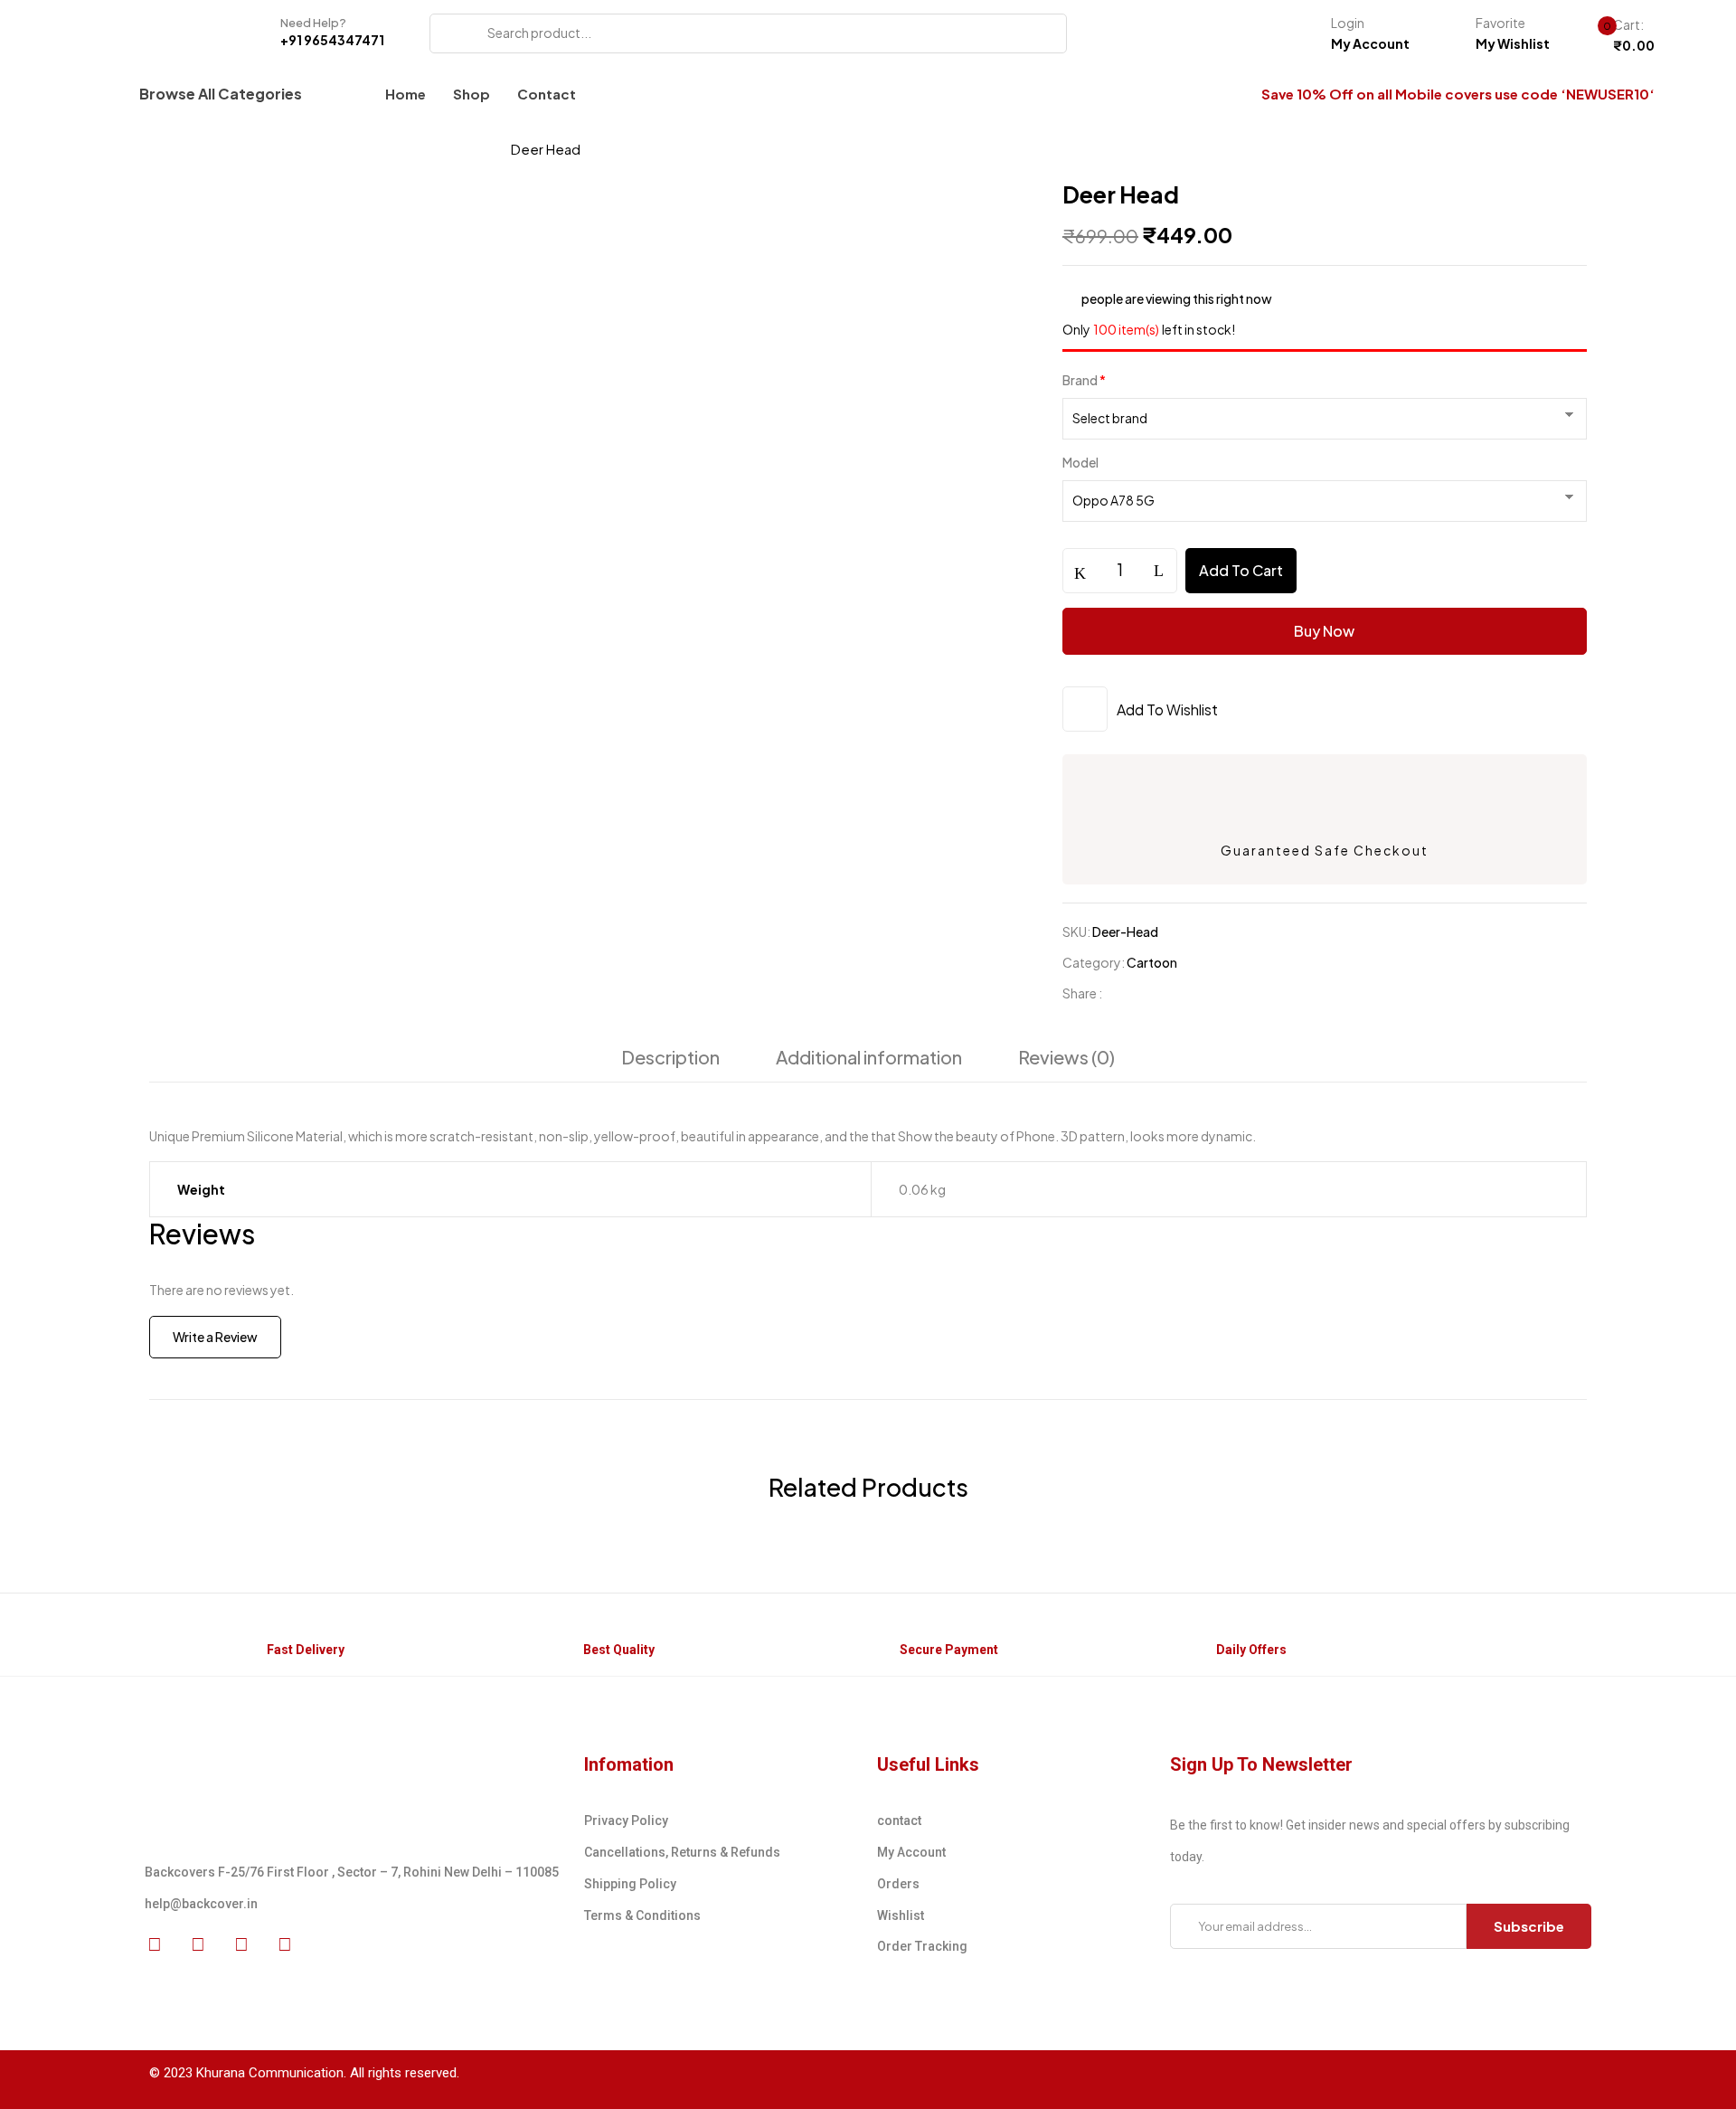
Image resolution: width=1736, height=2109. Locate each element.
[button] (1619, 36)
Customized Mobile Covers (308, 149)
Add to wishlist (1167, 709)
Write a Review (215, 1337)
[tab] (670, 1062)
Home (170, 149)
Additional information (869, 1057)
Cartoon (456, 149)
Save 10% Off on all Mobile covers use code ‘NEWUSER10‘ (1458, 94)
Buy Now (1324, 631)
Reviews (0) (1066, 1057)
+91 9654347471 (332, 40)
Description (670, 1057)
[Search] (450, 33)
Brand (1084, 380)
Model (1080, 462)
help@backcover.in (201, 1904)
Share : (1082, 993)
